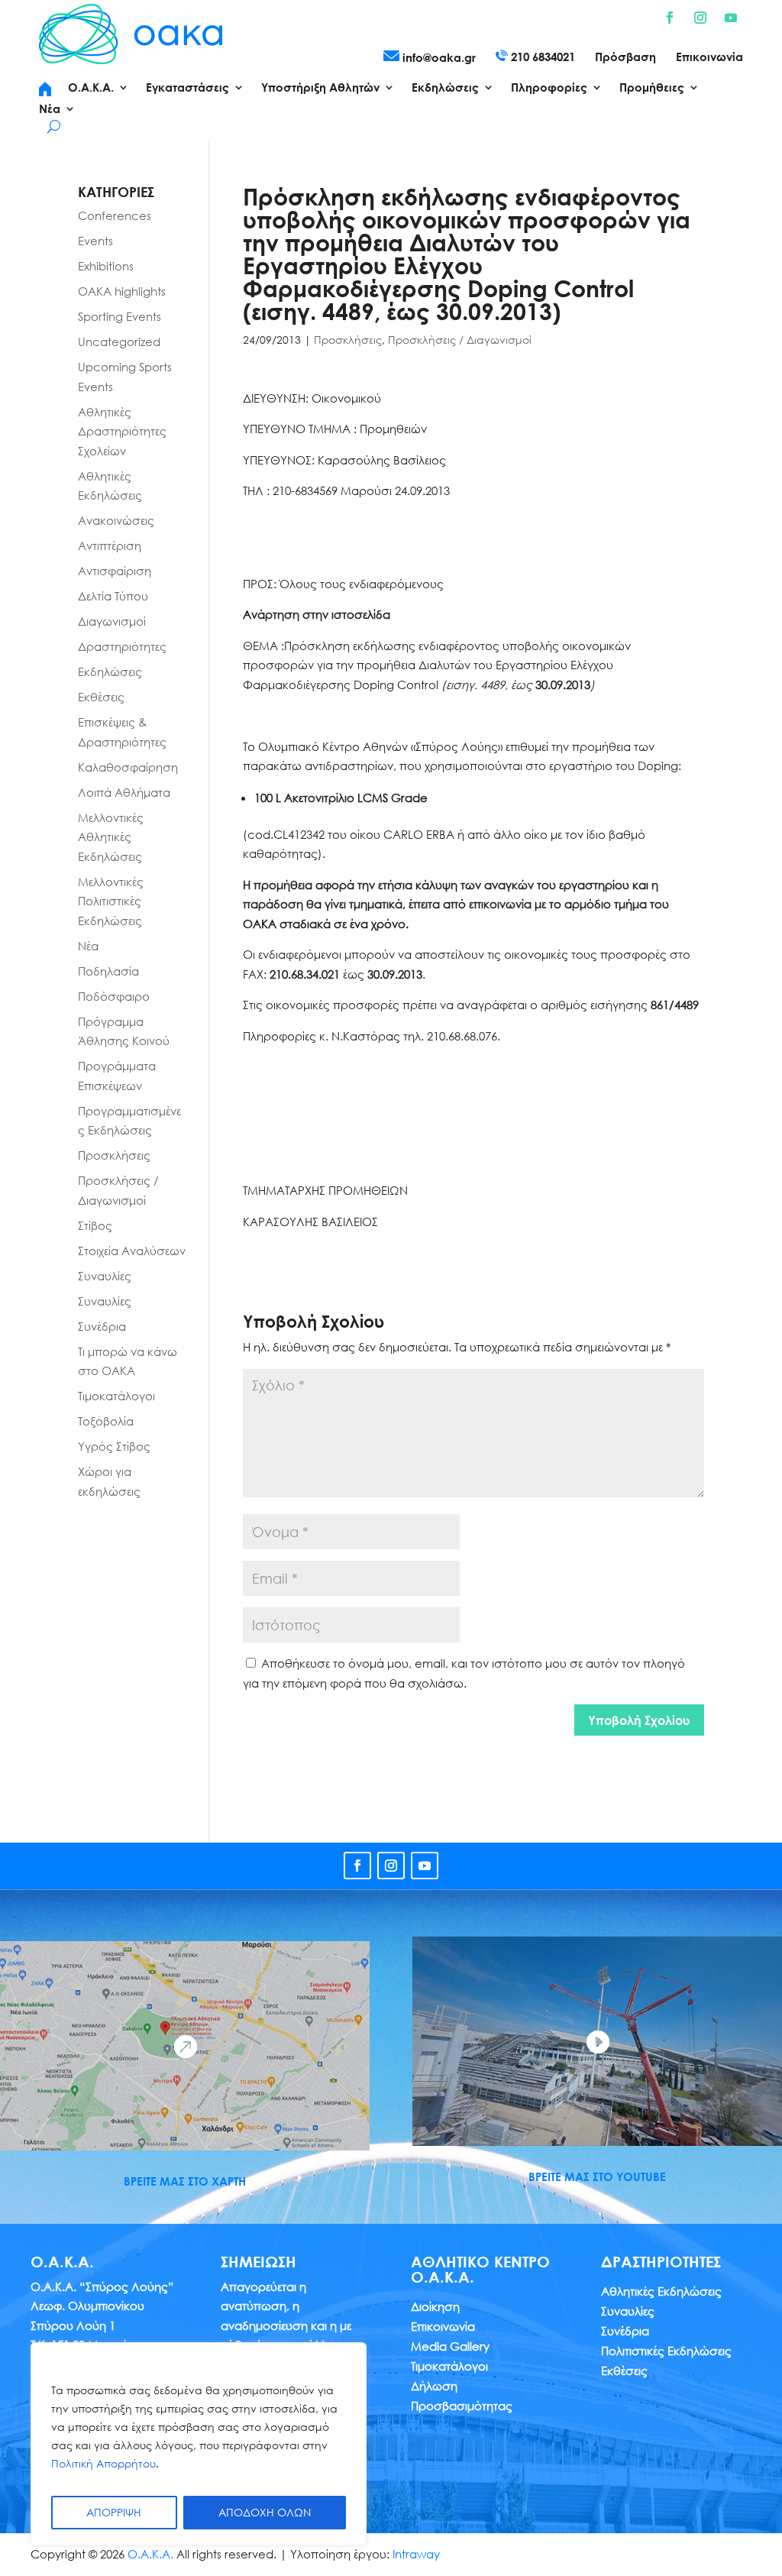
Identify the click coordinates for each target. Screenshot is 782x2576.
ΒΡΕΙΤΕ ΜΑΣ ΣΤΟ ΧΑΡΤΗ (185, 2181)
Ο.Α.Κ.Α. (150, 2554)
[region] (199, 2444)
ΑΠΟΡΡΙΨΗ (114, 2512)
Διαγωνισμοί (112, 621)
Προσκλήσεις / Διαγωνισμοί (460, 340)
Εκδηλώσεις (110, 672)
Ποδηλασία (108, 971)
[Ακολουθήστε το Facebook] (670, 18)
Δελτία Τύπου (113, 596)
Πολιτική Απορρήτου (103, 2463)
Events (95, 241)
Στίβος (95, 1225)
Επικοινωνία (709, 57)
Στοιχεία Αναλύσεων (132, 1251)
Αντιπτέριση (110, 545)
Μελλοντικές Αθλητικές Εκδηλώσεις (111, 837)
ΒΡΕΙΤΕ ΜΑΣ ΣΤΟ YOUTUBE (597, 2176)
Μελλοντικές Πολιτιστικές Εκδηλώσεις (111, 901)
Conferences (115, 215)
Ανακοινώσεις (116, 520)
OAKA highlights (122, 291)
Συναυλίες (105, 1276)
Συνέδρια (102, 1326)
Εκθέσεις (101, 697)
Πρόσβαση (625, 57)
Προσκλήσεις (348, 340)
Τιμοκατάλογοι (116, 1396)
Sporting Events (120, 316)
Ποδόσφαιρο (114, 996)
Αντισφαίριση (115, 571)
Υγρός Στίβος (114, 1446)
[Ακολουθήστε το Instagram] (700, 18)
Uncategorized (119, 341)
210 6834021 (541, 57)
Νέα (88, 946)
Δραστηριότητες (122, 646)
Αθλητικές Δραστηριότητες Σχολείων (122, 431)
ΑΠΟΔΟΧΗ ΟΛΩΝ (265, 2512)
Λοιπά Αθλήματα (124, 792)
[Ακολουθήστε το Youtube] (731, 18)
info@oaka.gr (438, 57)
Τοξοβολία (106, 1421)
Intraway (416, 2554)
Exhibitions (106, 266)
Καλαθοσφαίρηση (128, 767)
